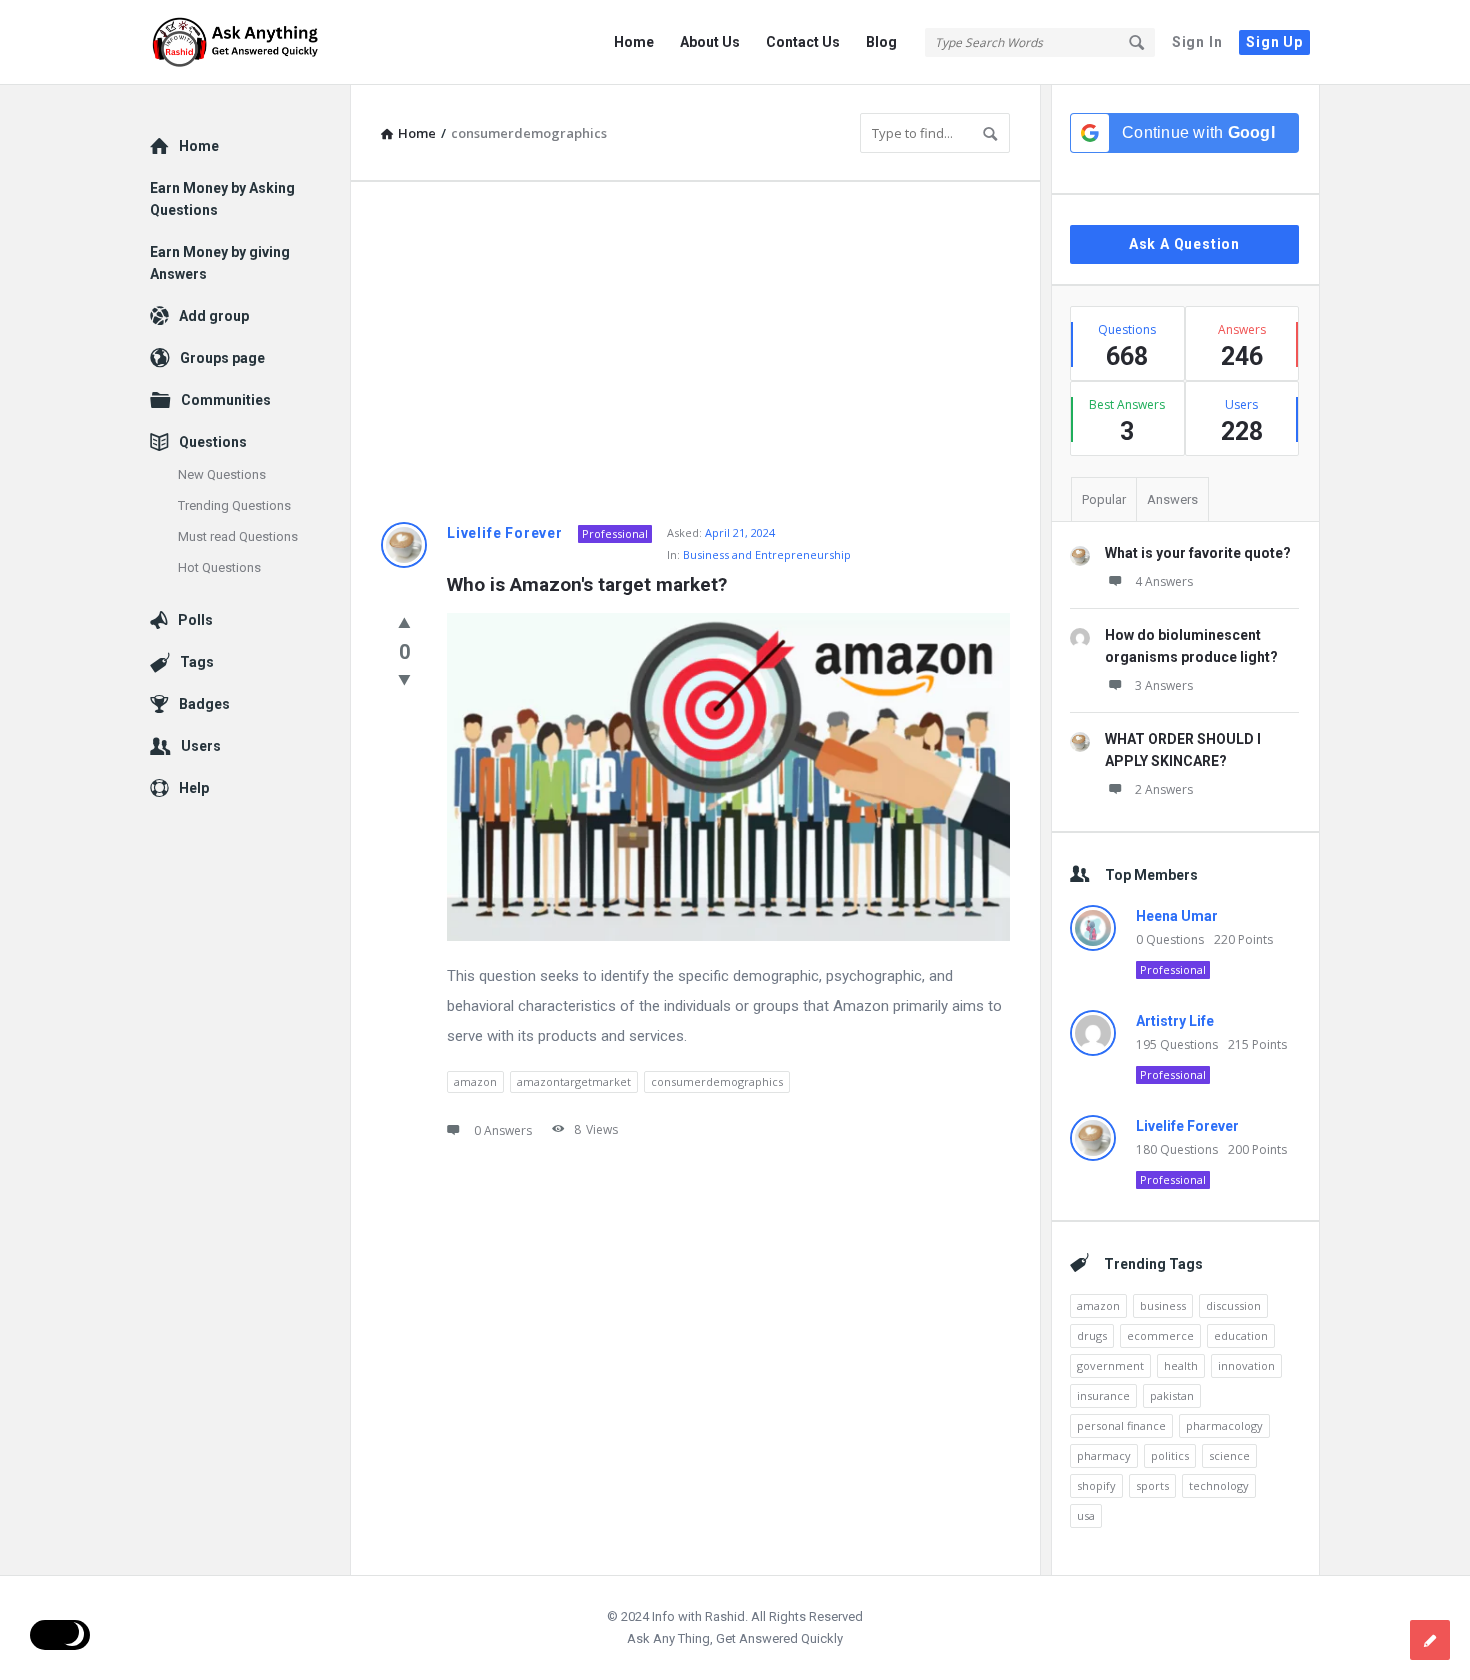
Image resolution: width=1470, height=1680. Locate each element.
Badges (204, 704)
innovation (1246, 1365)
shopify (1096, 1485)
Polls (195, 620)
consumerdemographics (717, 1081)
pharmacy (1104, 1455)
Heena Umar (1177, 916)
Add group (214, 316)
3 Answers (1164, 685)
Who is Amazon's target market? (587, 584)
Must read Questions (238, 536)
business (1163, 1305)
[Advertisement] (695, 352)
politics (1170, 1455)
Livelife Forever (505, 533)
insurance (1103, 1395)
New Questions (222, 474)
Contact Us (803, 42)
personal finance (1121, 1425)
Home (634, 42)
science (1229, 1455)
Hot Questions (219, 567)
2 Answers (1164, 789)
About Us (710, 42)
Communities (226, 400)
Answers (1172, 499)
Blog (881, 42)
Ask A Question (1184, 244)
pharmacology (1224, 1425)
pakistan (1172, 1395)
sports (1152, 1485)
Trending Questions (234, 505)
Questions (213, 442)
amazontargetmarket (574, 1081)
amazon (475, 1081)
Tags (197, 662)
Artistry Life (1175, 1021)
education (1241, 1335)
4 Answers (1164, 581)
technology (1219, 1485)
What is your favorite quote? (1198, 553)
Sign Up (1274, 42)
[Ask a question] (1430, 1640)
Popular (1104, 499)
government (1110, 1365)
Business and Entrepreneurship (767, 554)
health (1181, 1365)
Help (194, 788)
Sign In (1197, 42)
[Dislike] (404, 679)
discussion (1233, 1305)
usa (1086, 1515)
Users (201, 746)
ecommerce (1160, 1335)
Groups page (222, 358)
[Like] (404, 622)
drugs (1092, 1335)
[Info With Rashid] (250, 42)
